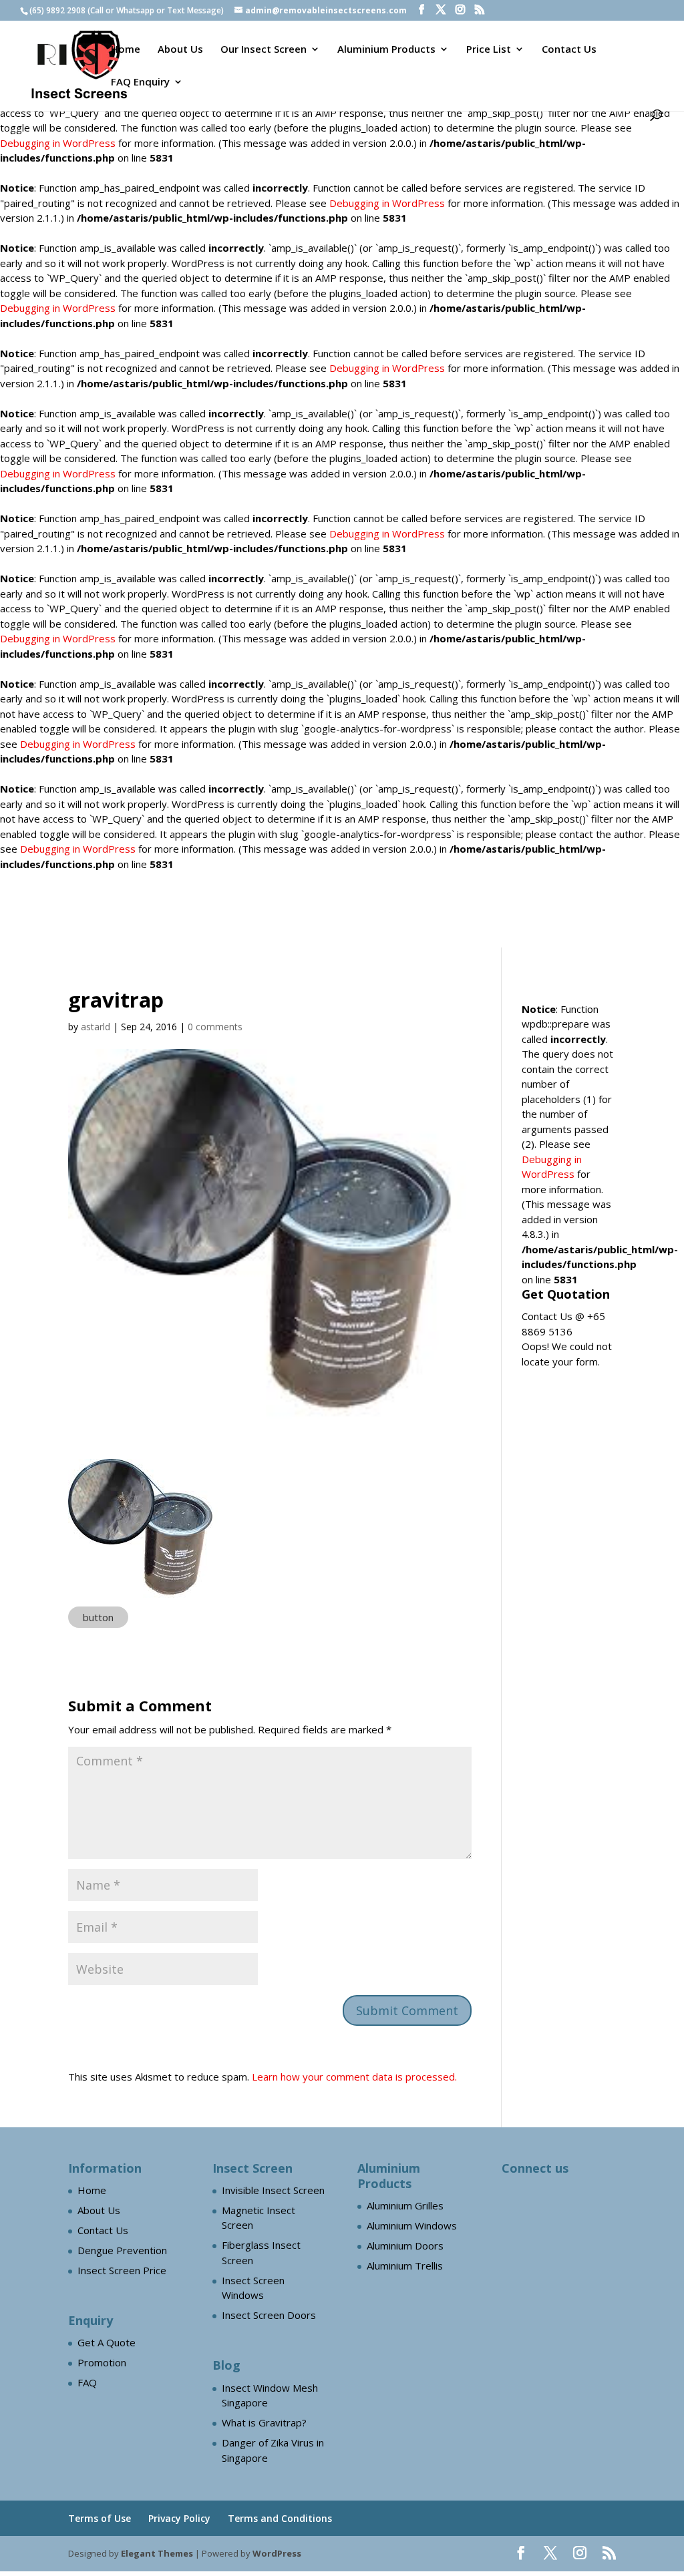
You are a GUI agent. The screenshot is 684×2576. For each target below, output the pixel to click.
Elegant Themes (157, 2553)
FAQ (87, 2382)
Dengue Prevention (122, 2250)
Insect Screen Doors (269, 2315)
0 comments (215, 1027)
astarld (96, 1027)
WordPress (277, 2553)
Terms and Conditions (280, 2518)
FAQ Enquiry (140, 82)
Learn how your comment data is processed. (354, 2077)
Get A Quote (107, 2342)
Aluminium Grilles (405, 2205)
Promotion (102, 2362)
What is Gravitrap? (264, 2422)
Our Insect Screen (264, 50)
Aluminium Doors (405, 2245)
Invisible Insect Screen (273, 2190)
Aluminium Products (386, 50)
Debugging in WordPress (58, 143)
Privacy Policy (179, 2518)
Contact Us (569, 50)
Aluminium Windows (412, 2225)
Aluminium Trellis (405, 2266)
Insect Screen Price (122, 2270)
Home (126, 50)
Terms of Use (100, 2518)
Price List (489, 50)
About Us (180, 50)
